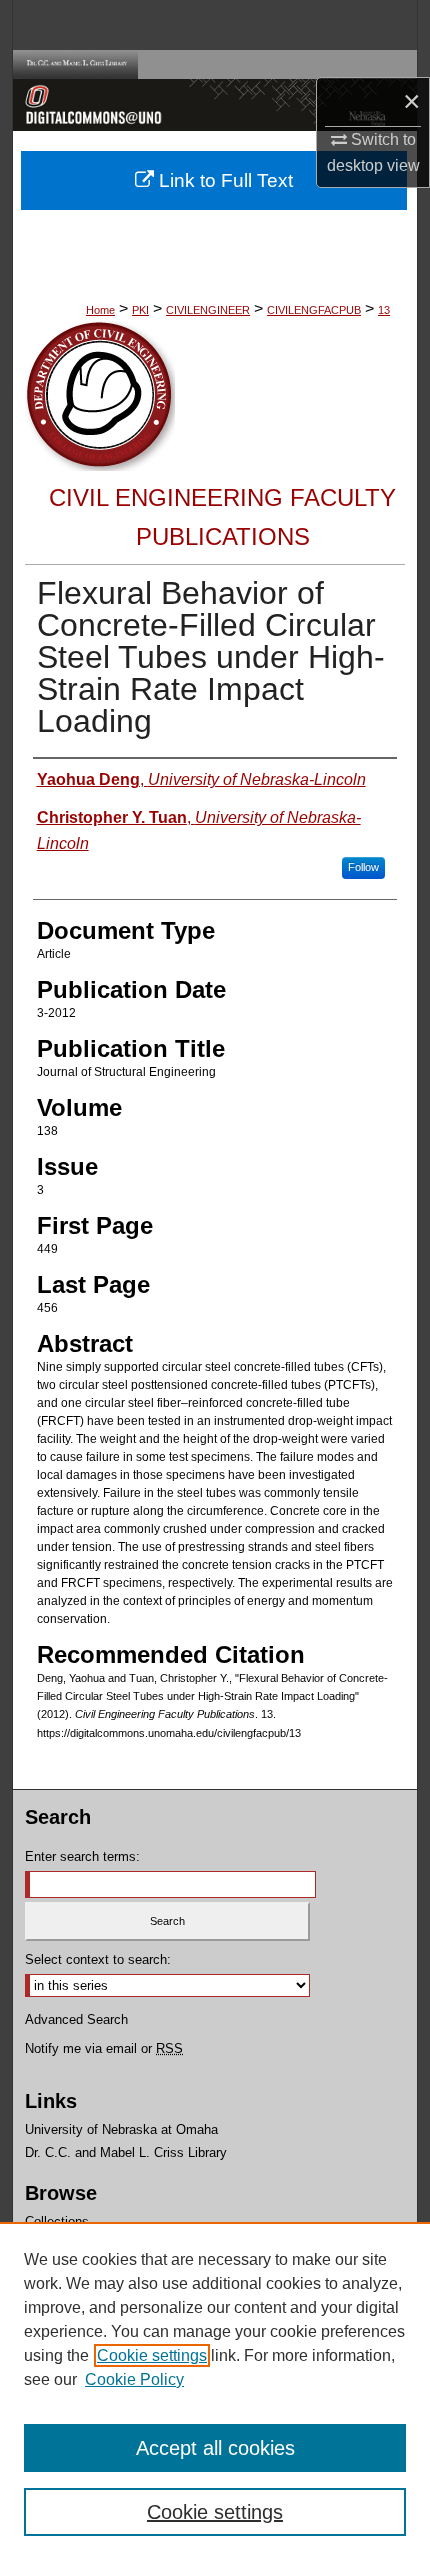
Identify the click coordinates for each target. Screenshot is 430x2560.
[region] (215, 2391)
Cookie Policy (134, 2379)
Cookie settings (152, 2355)
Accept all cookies (215, 2448)
